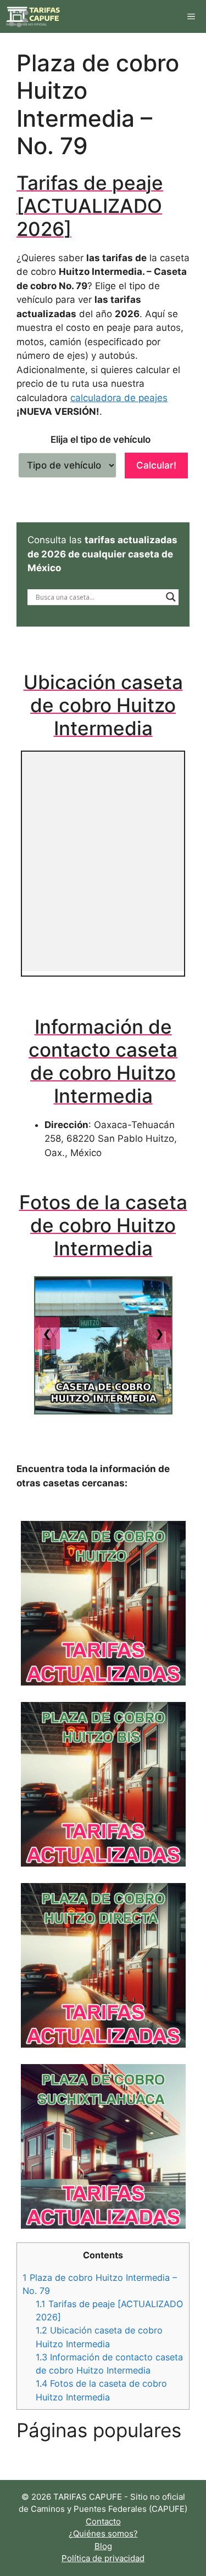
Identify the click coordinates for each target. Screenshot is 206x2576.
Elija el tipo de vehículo (101, 439)
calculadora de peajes (119, 398)
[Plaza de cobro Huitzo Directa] (103, 1965)
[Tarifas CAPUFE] (34, 16)
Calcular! (156, 465)
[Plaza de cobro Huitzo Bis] (103, 1784)
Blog (103, 2546)
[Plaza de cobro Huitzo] (103, 1603)
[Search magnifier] (171, 597)
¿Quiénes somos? (103, 2533)
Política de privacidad (103, 2558)
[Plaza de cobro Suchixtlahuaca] (103, 2146)
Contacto (103, 2521)
